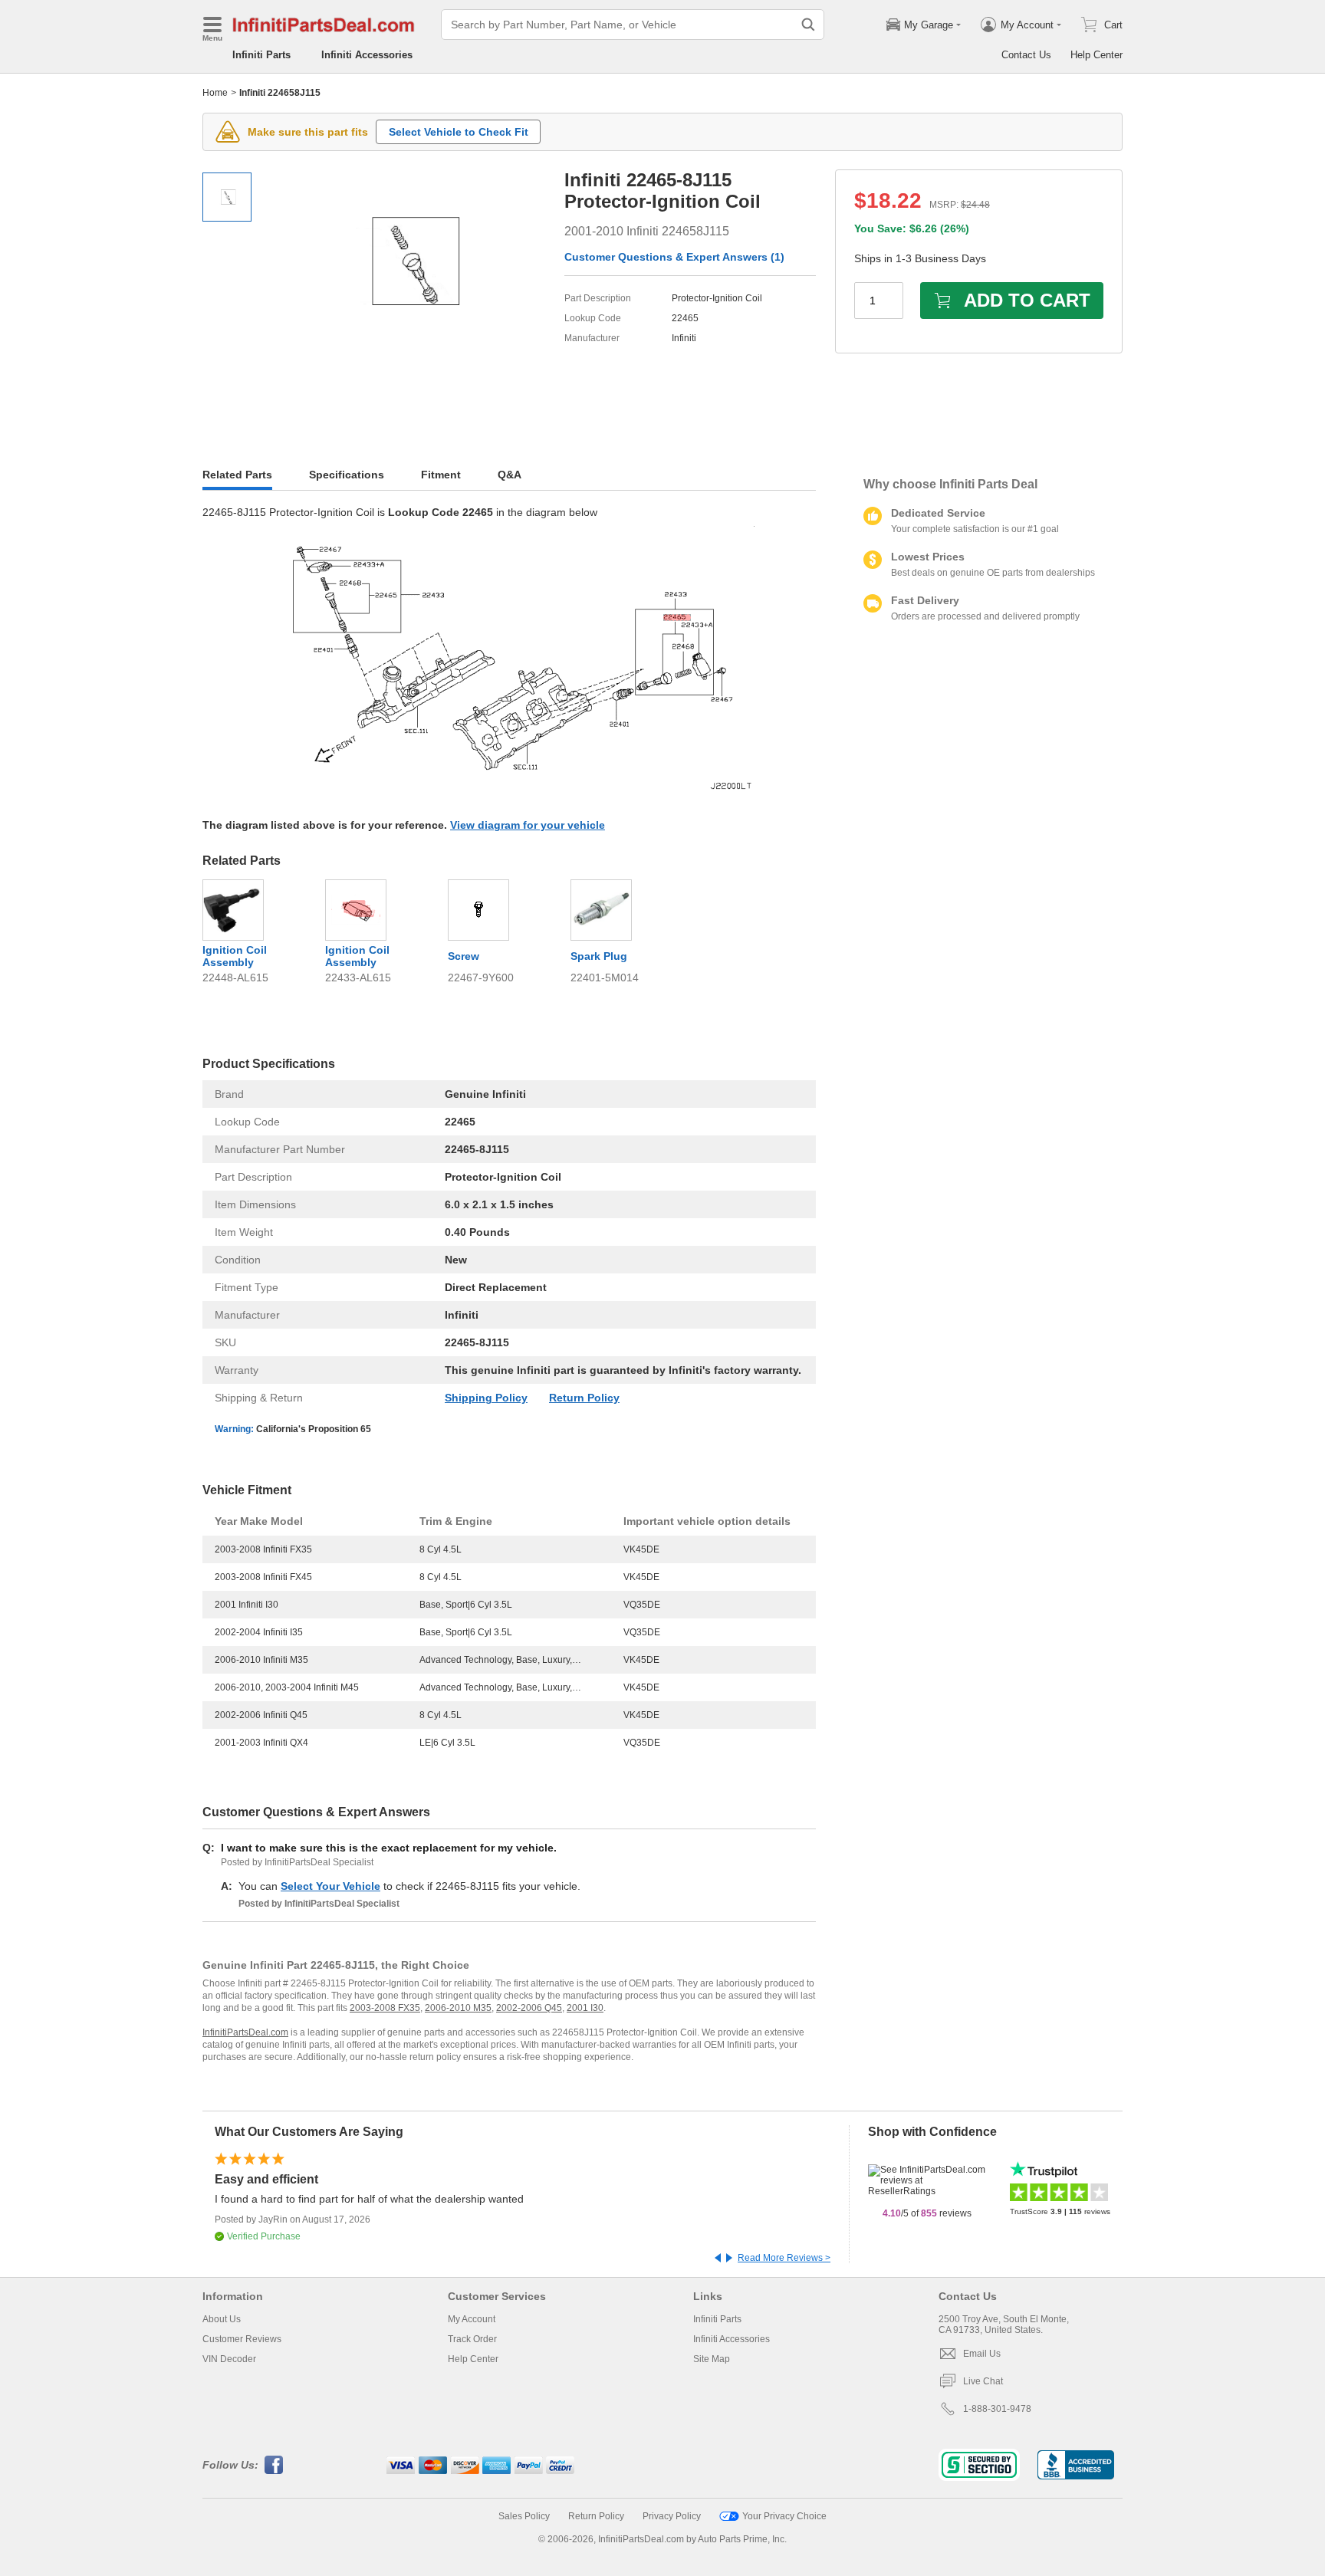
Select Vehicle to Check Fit (459, 132)
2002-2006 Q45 (529, 2008)
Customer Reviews (242, 2339)
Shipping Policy (486, 1398)
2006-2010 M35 (458, 2008)
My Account (472, 2319)
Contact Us (1026, 55)
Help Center (1096, 55)
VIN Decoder (229, 2359)
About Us (222, 2319)
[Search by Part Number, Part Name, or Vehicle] (808, 25)
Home (215, 93)
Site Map (712, 2359)
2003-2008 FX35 (385, 2008)
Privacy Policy (672, 2516)
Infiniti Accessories (367, 55)
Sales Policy (524, 2516)
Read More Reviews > (784, 2258)
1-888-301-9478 (997, 2409)
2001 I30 (585, 2008)
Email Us (982, 2354)
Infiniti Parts (261, 55)
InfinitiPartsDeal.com (245, 2032)
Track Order (472, 2339)
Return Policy (584, 1398)
